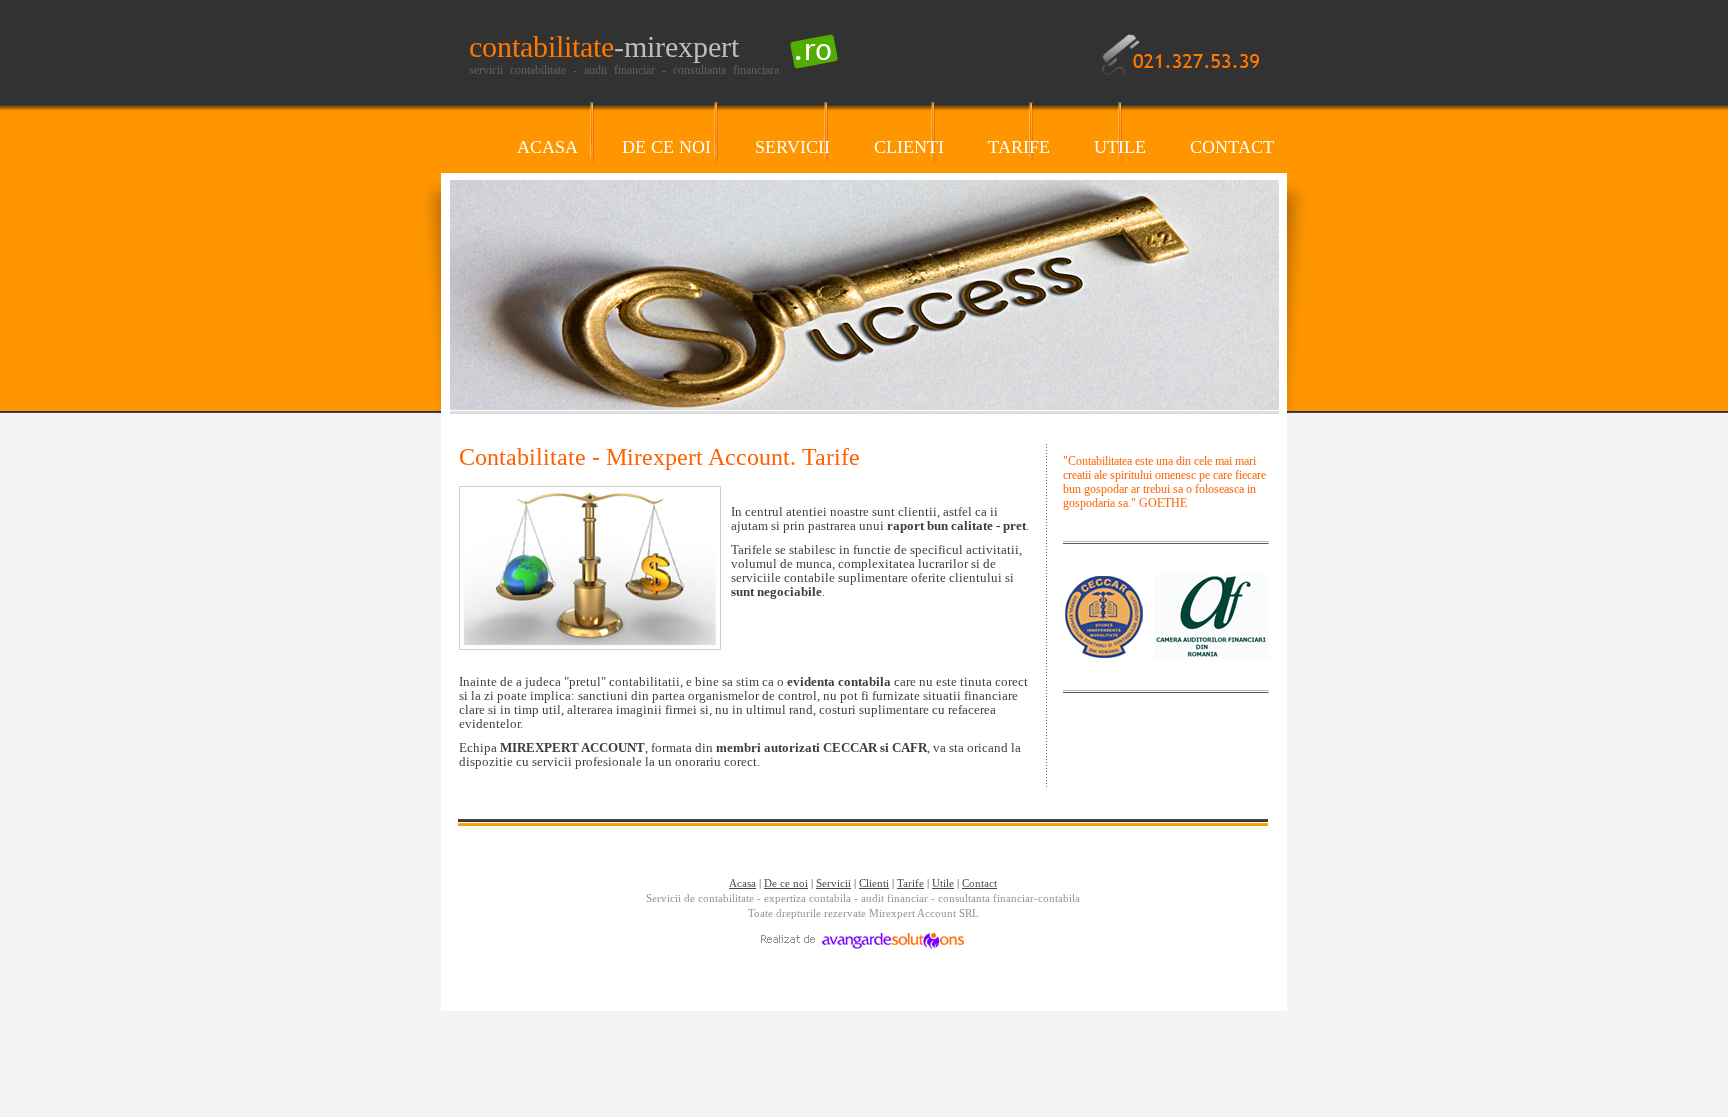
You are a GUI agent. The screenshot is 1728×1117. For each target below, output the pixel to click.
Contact (979, 883)
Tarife (910, 883)
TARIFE (1019, 147)
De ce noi (786, 883)
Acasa (742, 883)
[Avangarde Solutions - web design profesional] (863, 946)
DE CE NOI (666, 147)
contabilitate (604, 46)
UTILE (1120, 147)
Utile (943, 883)
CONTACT (1232, 147)
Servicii (833, 883)
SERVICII (792, 147)
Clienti (874, 883)
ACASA (547, 147)
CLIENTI (909, 147)
